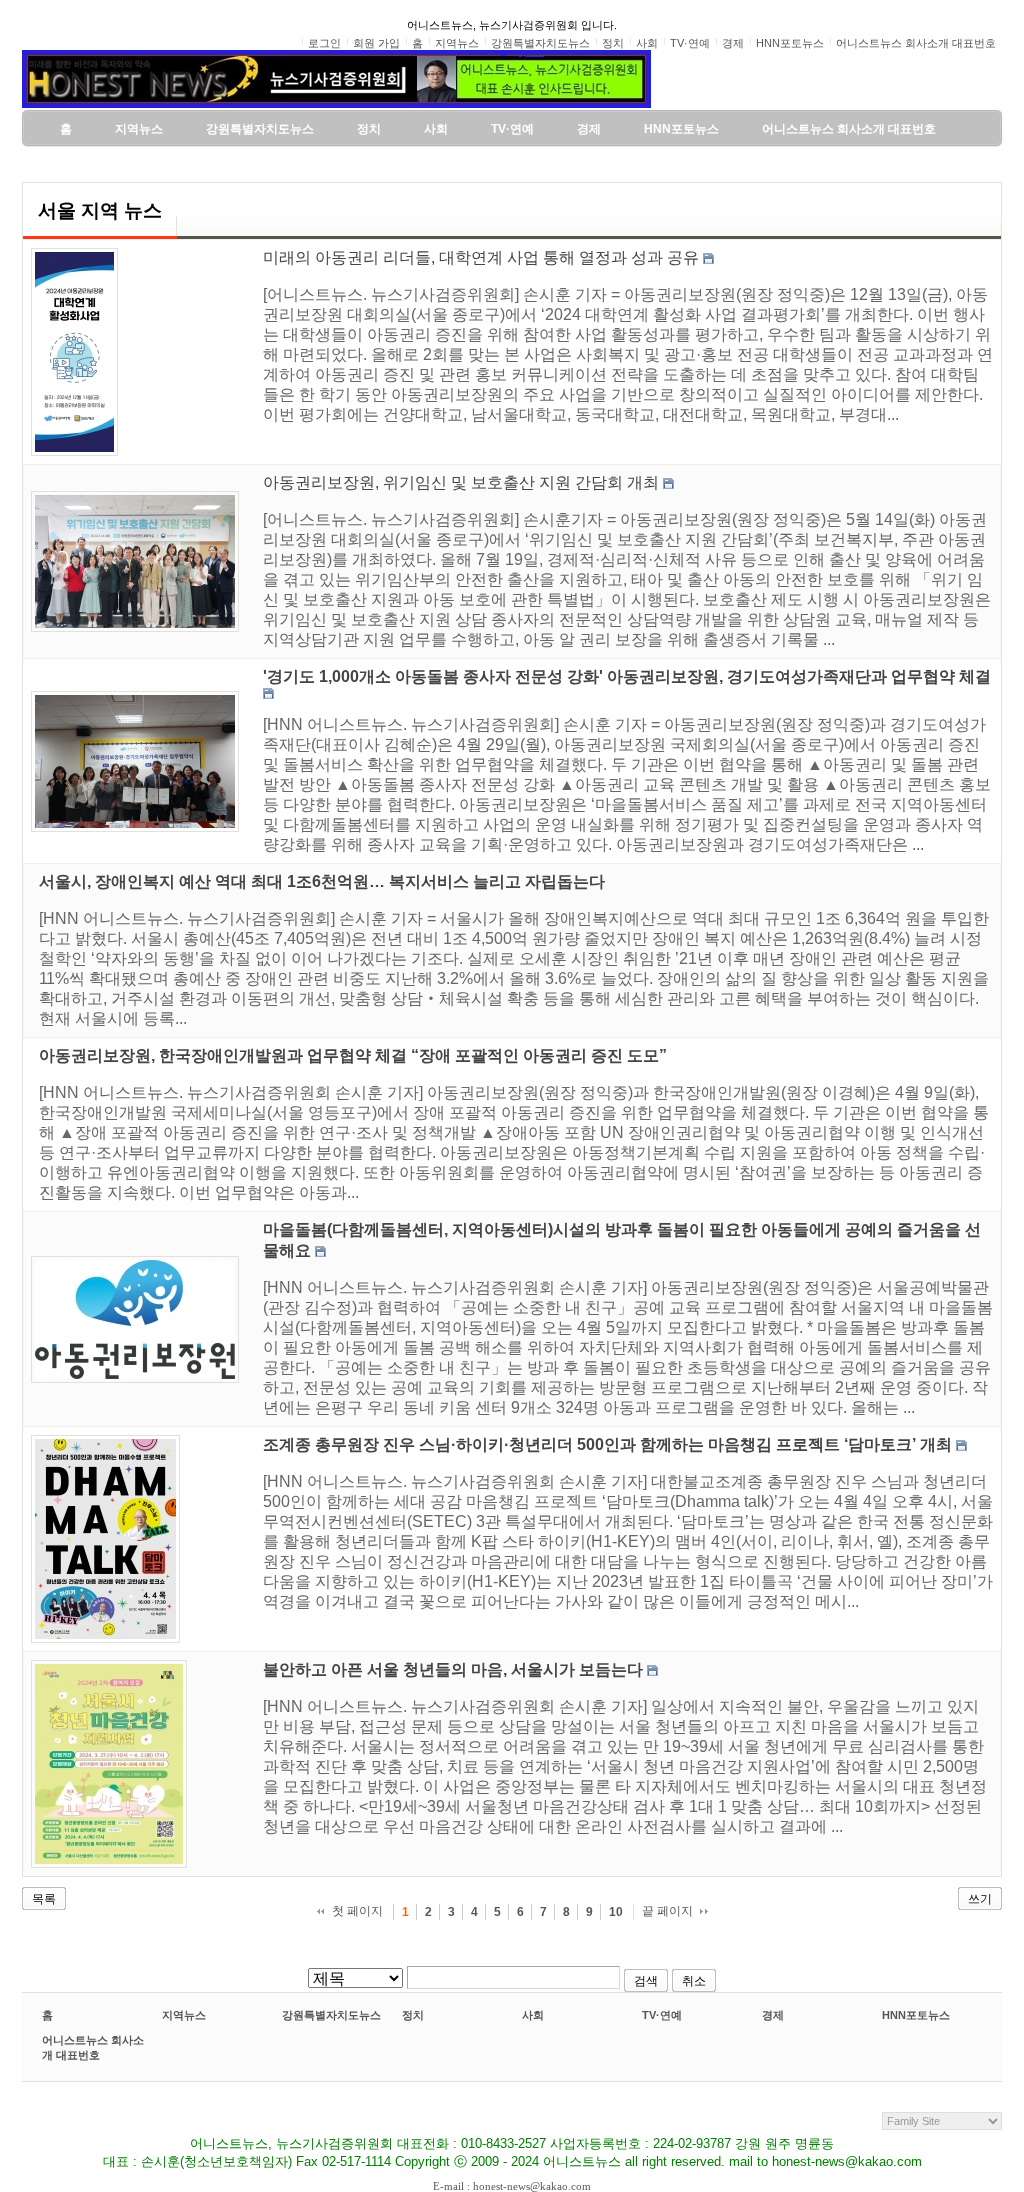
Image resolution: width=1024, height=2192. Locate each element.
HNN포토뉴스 (916, 2015)
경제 (773, 2015)
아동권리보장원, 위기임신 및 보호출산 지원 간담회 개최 (461, 482)
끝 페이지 (667, 1911)
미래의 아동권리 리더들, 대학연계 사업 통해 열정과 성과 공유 (481, 257)
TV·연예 (662, 2015)
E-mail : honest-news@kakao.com (512, 2186)
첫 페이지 (357, 1911)
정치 (413, 2015)
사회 (533, 2015)
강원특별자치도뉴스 (331, 2015)
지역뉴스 (184, 2015)
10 (616, 1912)
